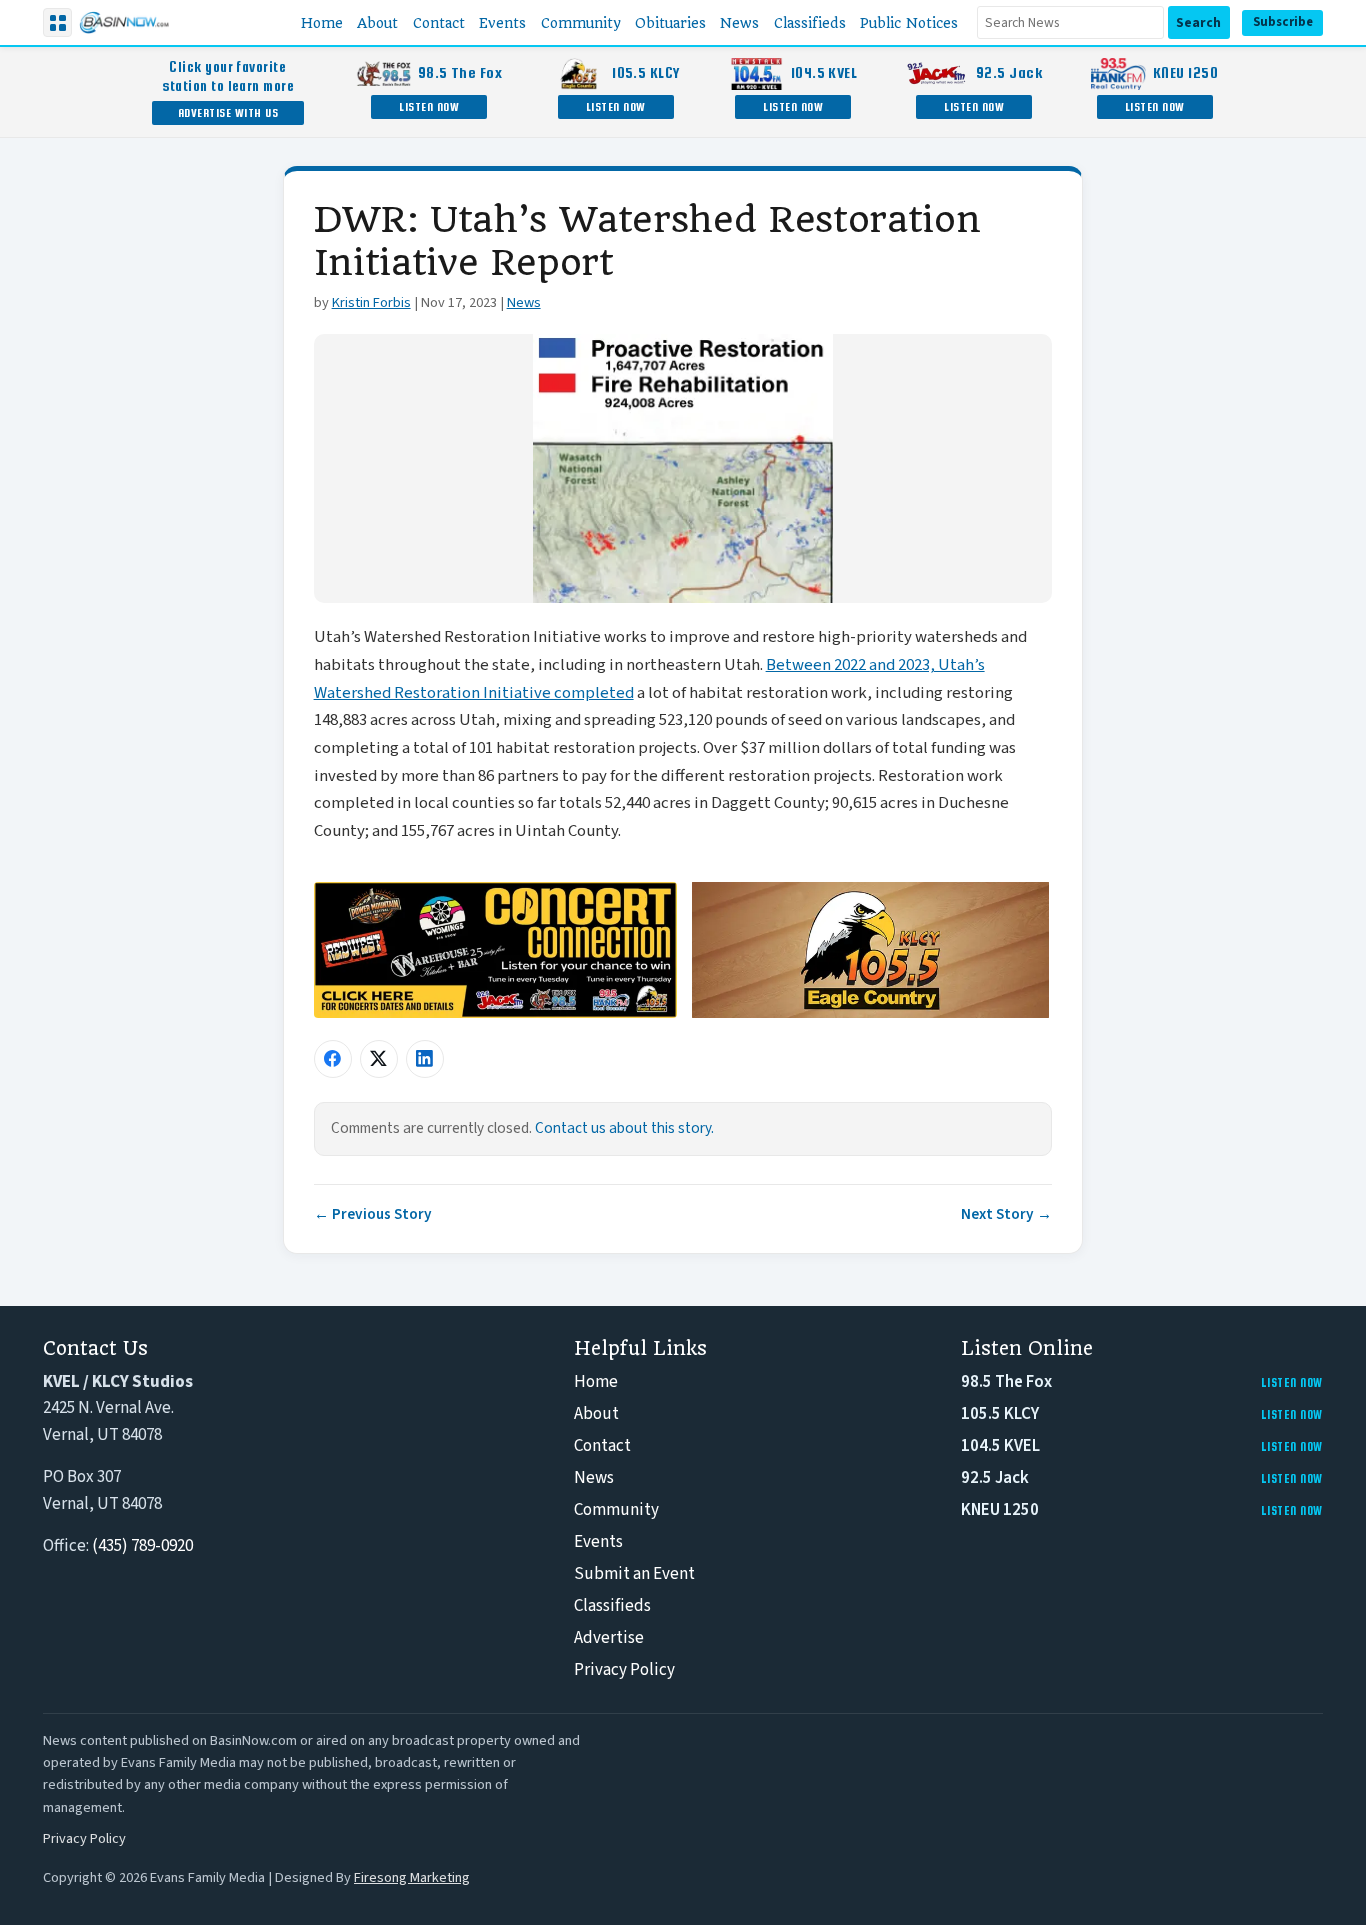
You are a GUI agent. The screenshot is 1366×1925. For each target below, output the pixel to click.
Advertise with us (228, 112)
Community (616, 1510)
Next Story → (1006, 1214)
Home (596, 1382)
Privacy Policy (624, 1670)
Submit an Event (634, 1574)
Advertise (609, 1638)
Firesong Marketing (412, 1877)
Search (1198, 22)
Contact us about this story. (624, 1128)
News (524, 302)
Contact (602, 1446)
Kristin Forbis (371, 302)
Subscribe (1283, 22)
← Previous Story (373, 1214)
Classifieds (612, 1606)
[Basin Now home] (124, 23)
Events (598, 1542)
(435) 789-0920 (142, 1546)
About (596, 1414)
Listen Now (429, 106)
